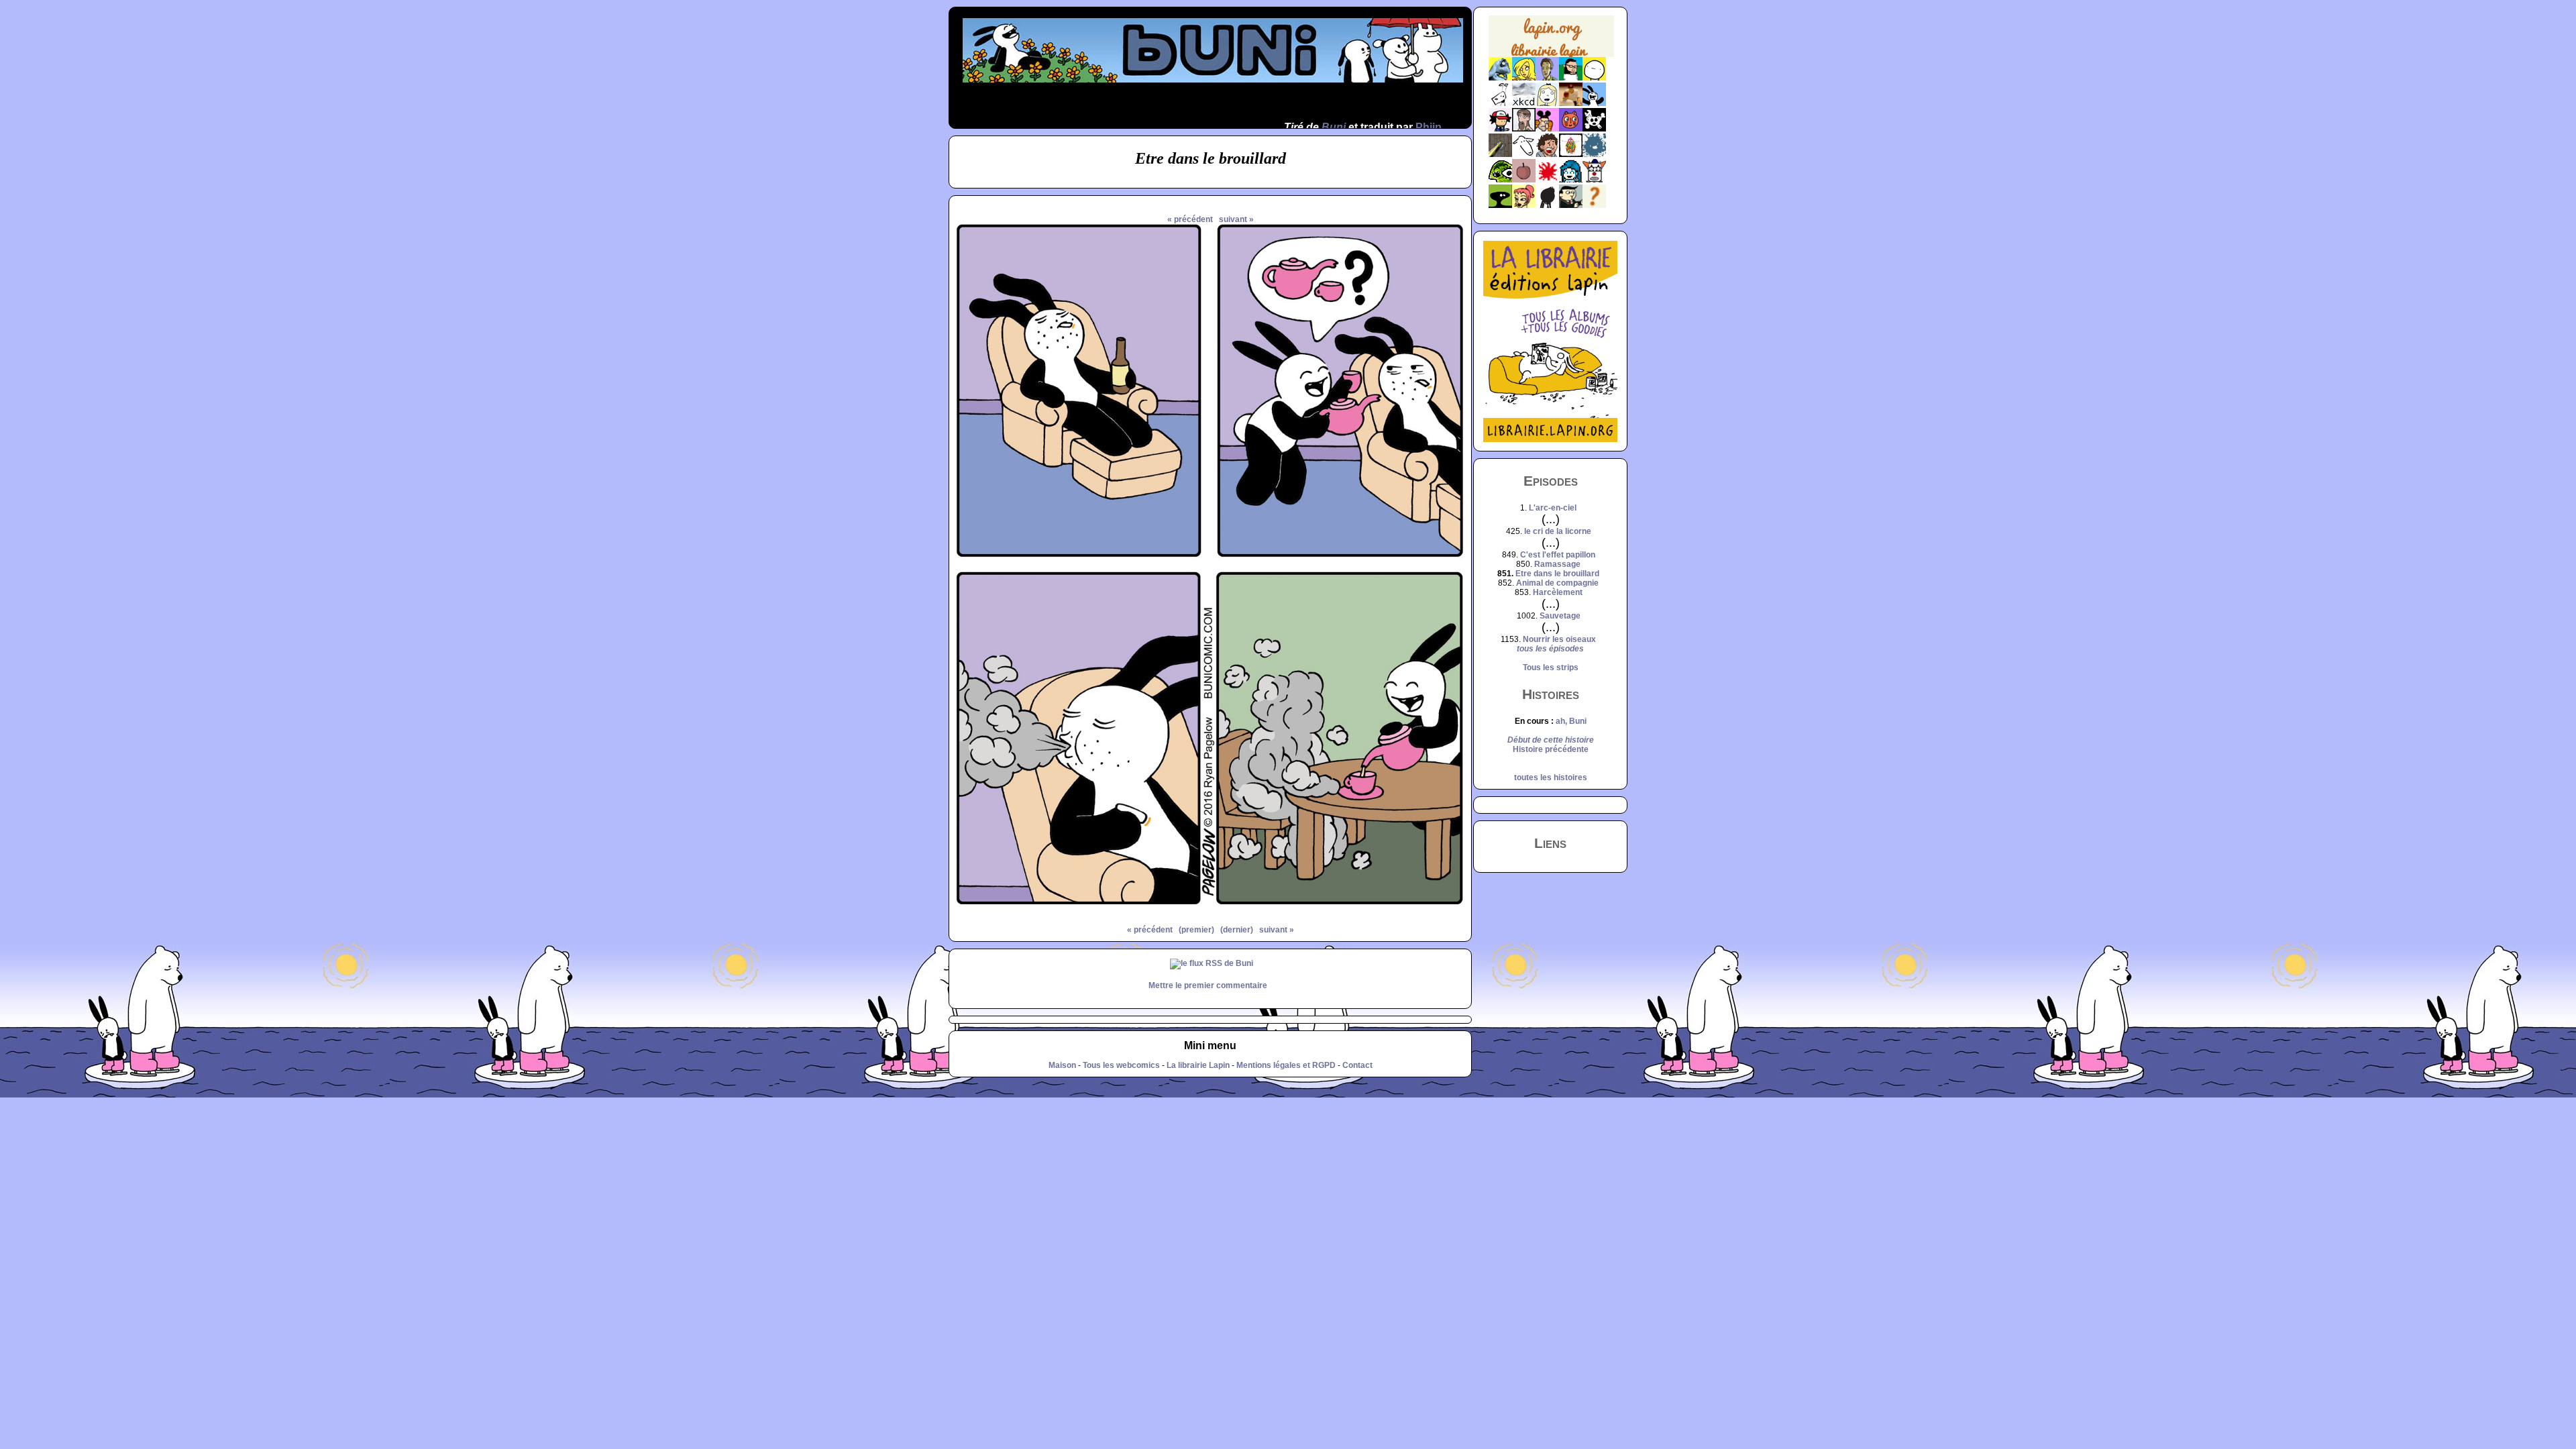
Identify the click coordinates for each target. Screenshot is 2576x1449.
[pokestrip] (1500, 129)
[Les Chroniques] (1571, 180)
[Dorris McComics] (1571, 129)
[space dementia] (1594, 129)
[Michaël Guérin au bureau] (1547, 205)
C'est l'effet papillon (1558, 555)
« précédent (1190, 219)
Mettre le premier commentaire (1208, 985)
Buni (1334, 127)
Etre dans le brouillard (1557, 574)
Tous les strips (1551, 667)
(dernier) (1237, 930)
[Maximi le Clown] (1594, 180)
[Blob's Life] (1500, 205)
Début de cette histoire (1551, 740)
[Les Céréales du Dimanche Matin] (1547, 78)
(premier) (1196, 930)
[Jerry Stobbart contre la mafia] (1571, 205)
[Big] (1571, 103)
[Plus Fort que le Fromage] (1524, 205)
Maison (1062, 1065)
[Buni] (1594, 103)
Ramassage (1557, 564)
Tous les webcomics (1121, 1065)
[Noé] (1500, 154)
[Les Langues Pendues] (1500, 180)
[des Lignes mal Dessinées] (1547, 103)
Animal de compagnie (1557, 583)
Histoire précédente (1551, 749)
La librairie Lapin (1198, 1065)
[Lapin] (1500, 78)
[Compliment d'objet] (1524, 180)
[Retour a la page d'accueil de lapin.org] (1551, 41)
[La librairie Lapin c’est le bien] (1550, 439)
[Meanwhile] (1594, 154)
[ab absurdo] (1594, 78)
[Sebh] (1571, 78)
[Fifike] (1500, 103)
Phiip (1429, 127)
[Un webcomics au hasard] (1594, 205)
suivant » (1236, 219)
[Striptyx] (1547, 154)
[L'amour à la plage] (1571, 154)
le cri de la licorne (1558, 531)
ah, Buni (1571, 721)
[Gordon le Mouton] (1524, 154)
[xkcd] (1524, 103)
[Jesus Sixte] (1524, 129)
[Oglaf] (1524, 78)
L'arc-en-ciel (1553, 508)
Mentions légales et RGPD (1286, 1065)
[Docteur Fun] (1547, 129)
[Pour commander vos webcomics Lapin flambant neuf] (1551, 55)
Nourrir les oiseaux (1559, 639)
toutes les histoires (1551, 777)
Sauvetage (1560, 616)
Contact (1357, 1065)
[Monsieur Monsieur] (1547, 180)
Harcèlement (1558, 592)
